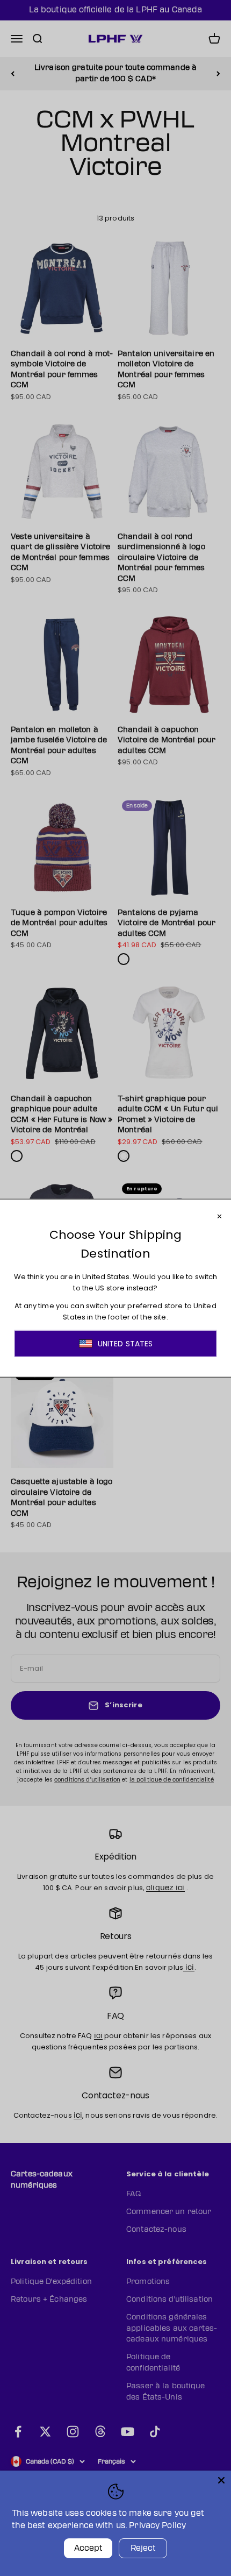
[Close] (221, 2480)
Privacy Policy (157, 2526)
